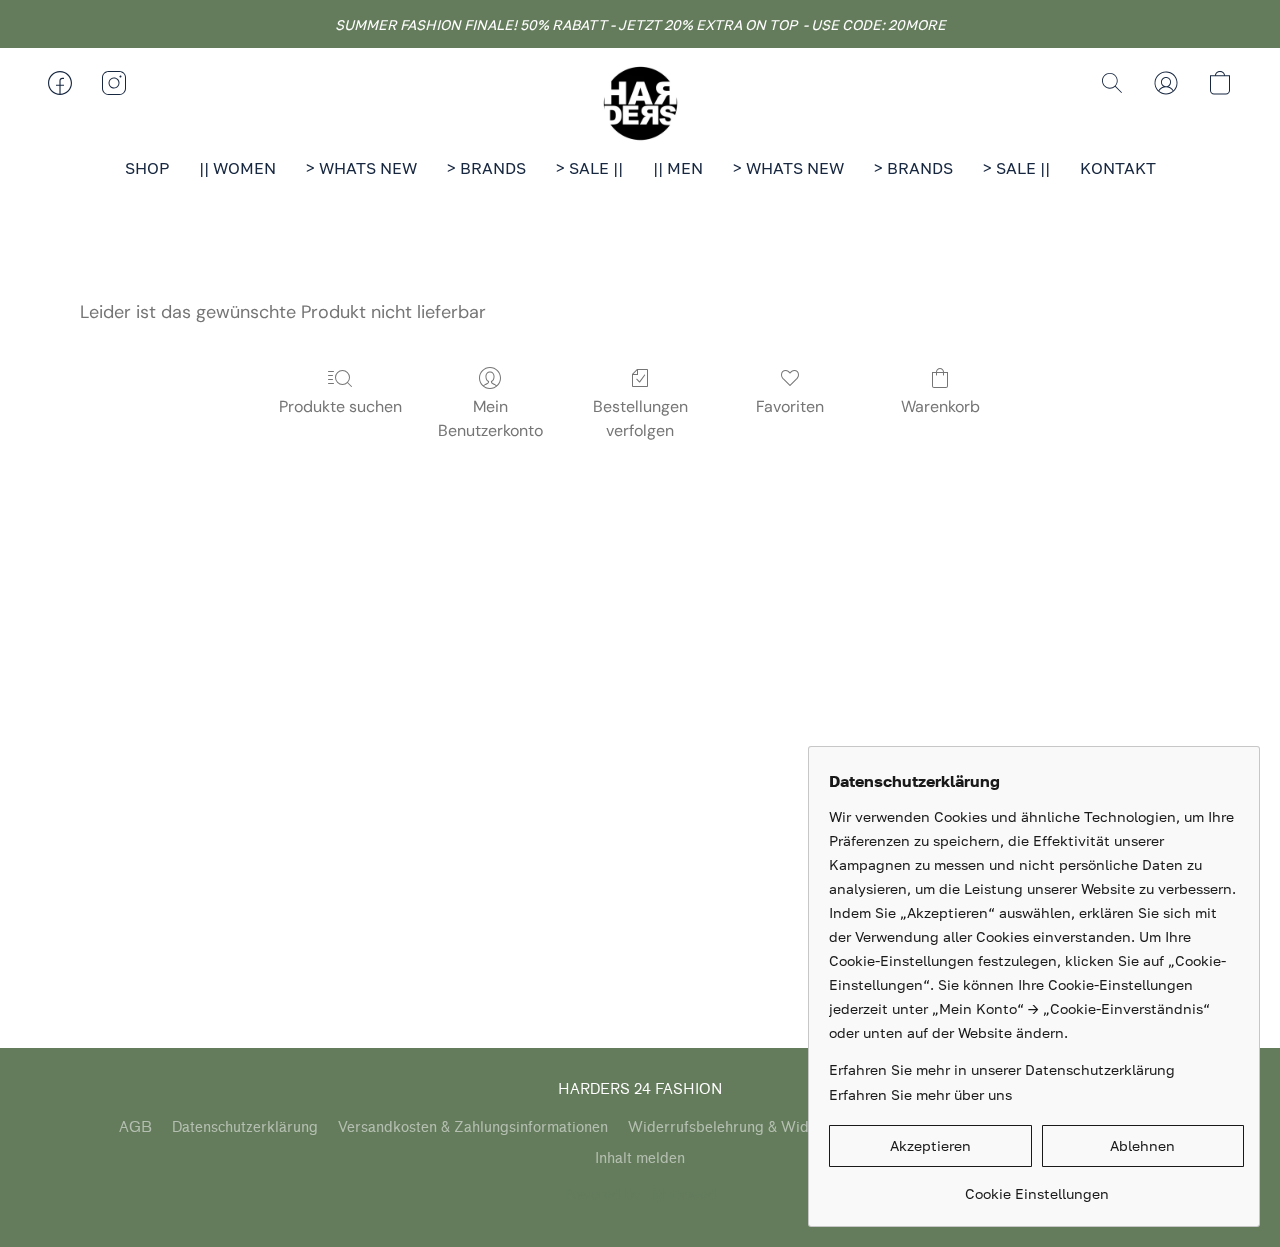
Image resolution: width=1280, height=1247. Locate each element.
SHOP (147, 168)
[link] (1036, 1186)
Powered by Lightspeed (640, 1194)
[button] (640, 103)
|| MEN (678, 168)
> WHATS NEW (361, 168)
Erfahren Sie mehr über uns (920, 1094)
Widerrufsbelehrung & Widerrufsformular (767, 1127)
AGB (135, 1127)
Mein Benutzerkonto (490, 418)
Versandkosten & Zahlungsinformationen (473, 1127)
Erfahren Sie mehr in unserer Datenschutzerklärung (1002, 1069)
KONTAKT (1118, 168)
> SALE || (589, 168)
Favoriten (790, 406)
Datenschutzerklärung (245, 1127)
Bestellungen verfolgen (640, 418)
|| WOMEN (237, 168)
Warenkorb (940, 406)
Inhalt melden (640, 1158)
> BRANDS (486, 168)
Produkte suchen (340, 406)
